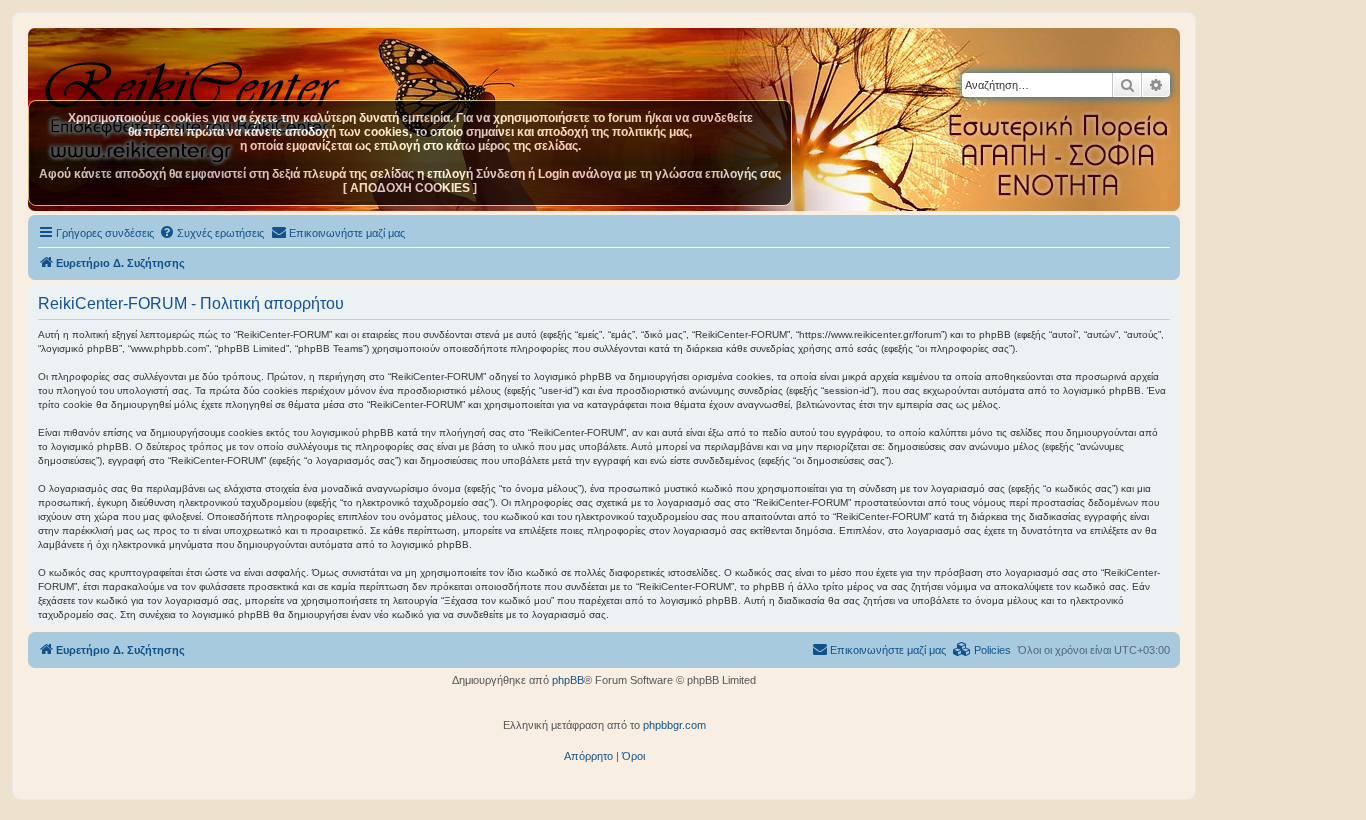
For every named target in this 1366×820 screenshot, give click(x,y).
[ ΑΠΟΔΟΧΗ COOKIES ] (410, 188)
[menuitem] (211, 233)
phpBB (568, 680)
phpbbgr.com (674, 725)
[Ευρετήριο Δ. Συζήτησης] (194, 79)
